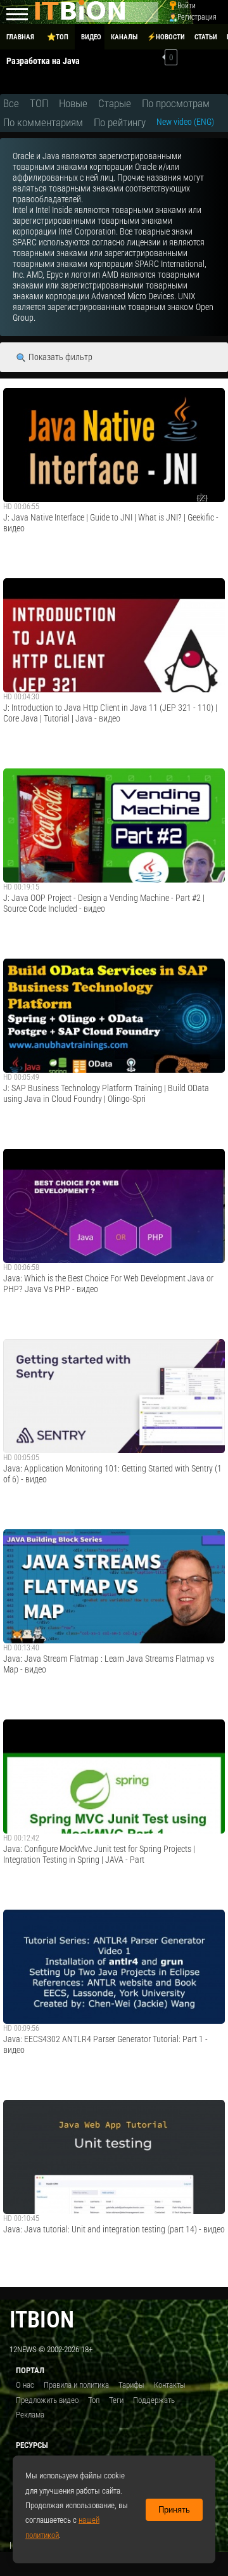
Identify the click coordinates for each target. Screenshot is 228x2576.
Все (11, 103)
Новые (73, 103)
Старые (115, 103)
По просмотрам (176, 103)
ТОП (39, 103)
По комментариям (43, 122)
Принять (174, 2510)
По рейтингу (120, 122)
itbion (42, 2320)
